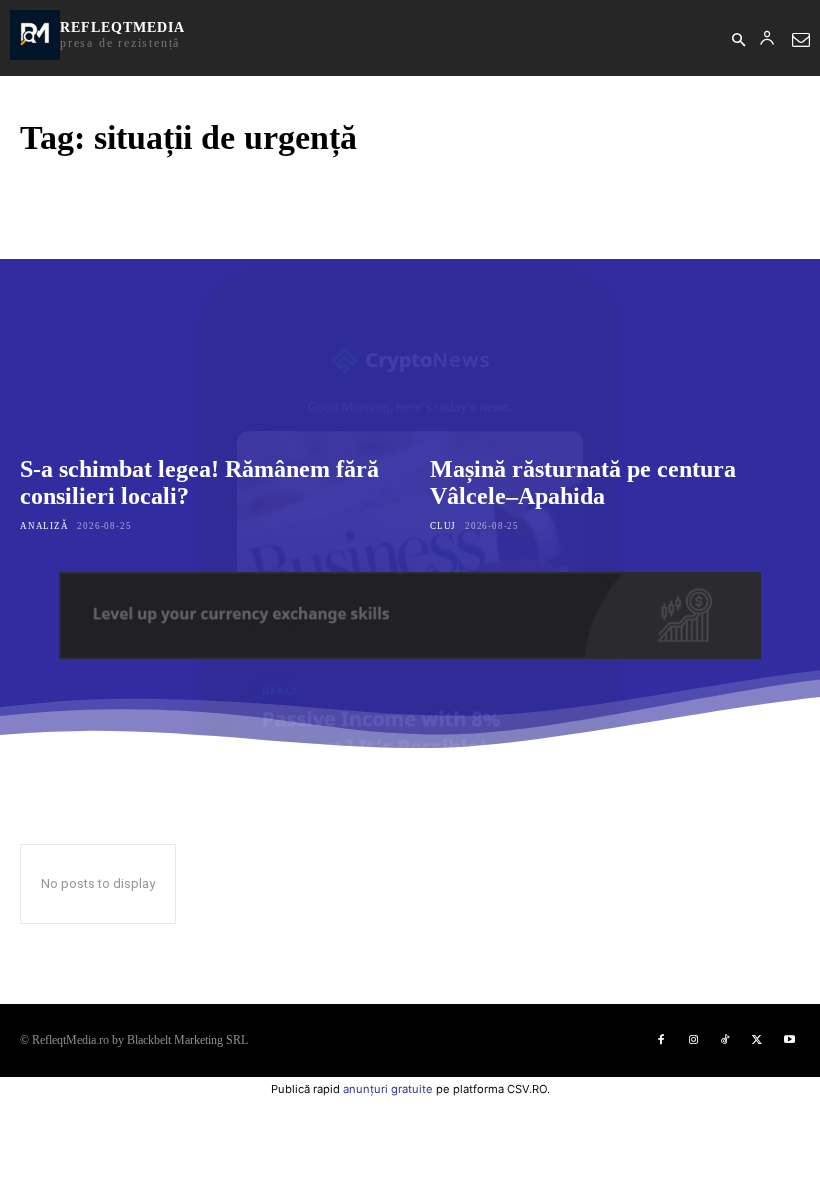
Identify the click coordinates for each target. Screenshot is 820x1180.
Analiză (44, 526)
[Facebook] (661, 1040)
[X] (757, 1040)
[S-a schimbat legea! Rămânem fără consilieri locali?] (205, 310)
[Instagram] (693, 1040)
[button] (738, 41)
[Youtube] (789, 1040)
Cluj (443, 526)
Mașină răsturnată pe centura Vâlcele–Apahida (583, 483)
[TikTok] (725, 1040)
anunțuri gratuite (388, 1089)
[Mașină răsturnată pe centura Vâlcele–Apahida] (615, 310)
